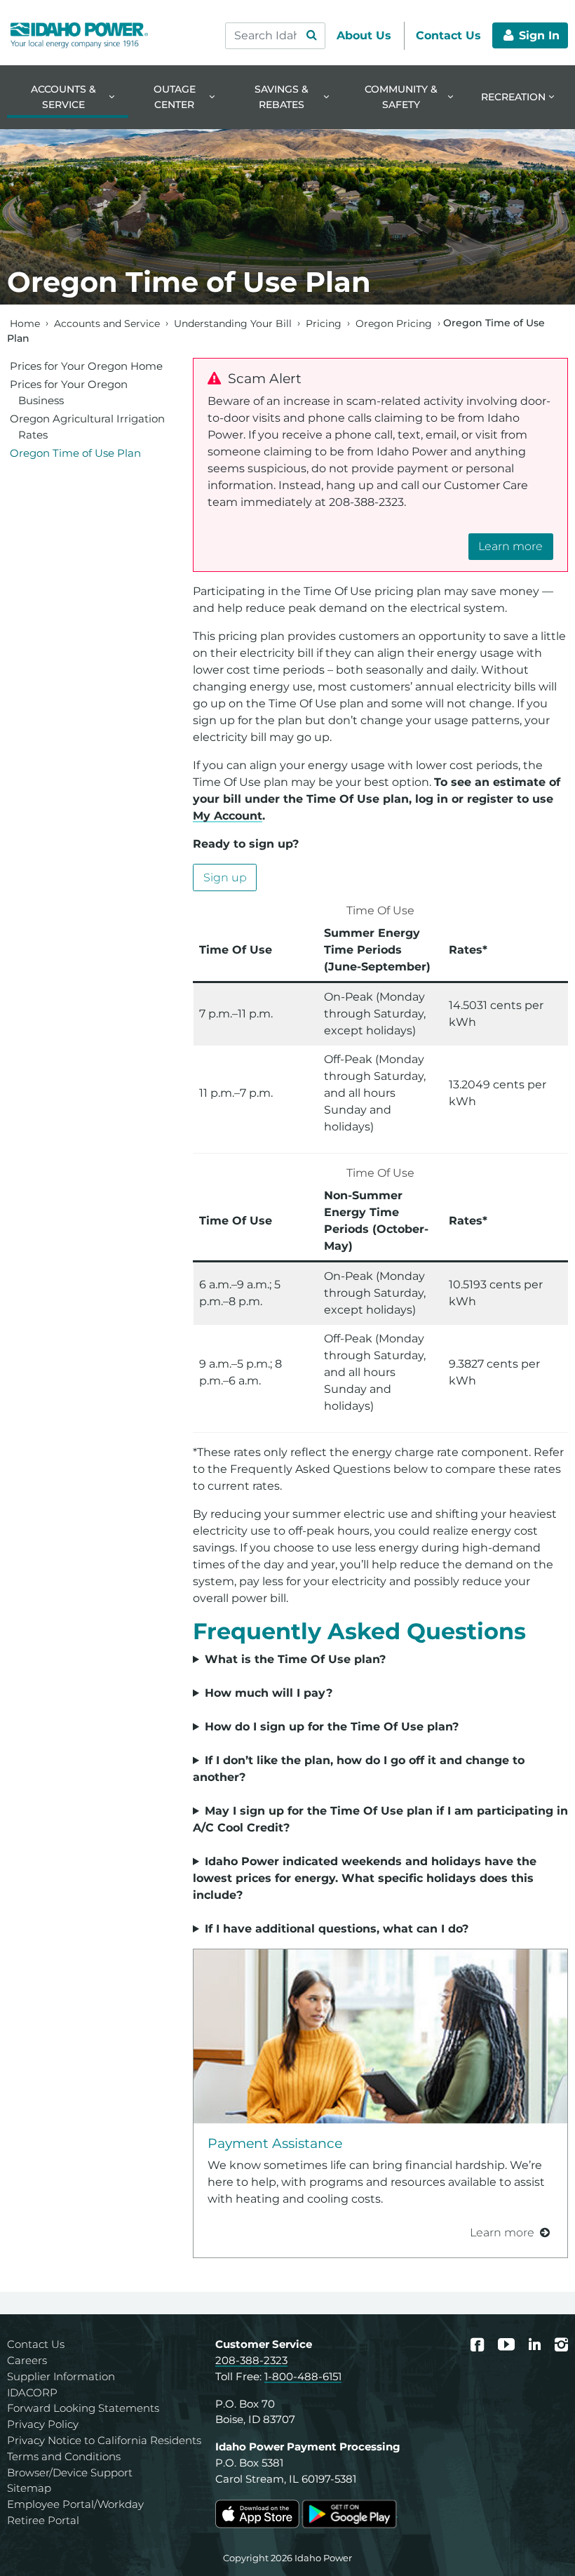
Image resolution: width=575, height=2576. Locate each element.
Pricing (324, 323)
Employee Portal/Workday (75, 2504)
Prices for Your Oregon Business (69, 392)
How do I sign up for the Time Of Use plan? (332, 1727)
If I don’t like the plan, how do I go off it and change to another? (359, 1769)
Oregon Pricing (394, 323)
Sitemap (29, 2488)
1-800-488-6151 (303, 2376)
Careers (27, 2360)
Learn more (510, 546)
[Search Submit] (311, 36)
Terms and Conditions (64, 2456)
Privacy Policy (43, 2424)
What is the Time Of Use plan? (295, 1659)
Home (25, 323)
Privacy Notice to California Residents (104, 2440)
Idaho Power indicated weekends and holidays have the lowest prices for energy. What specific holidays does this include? (365, 1878)
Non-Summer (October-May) (375, 1660)
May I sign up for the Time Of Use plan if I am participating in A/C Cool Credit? (380, 1819)
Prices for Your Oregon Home (86, 366)
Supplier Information (61, 2376)
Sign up (225, 877)
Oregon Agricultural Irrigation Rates (87, 427)
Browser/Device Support (70, 2472)
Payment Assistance (275, 2143)
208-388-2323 (251, 2360)
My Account (228, 816)
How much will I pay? (269, 1693)
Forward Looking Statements (83, 2408)
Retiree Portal (43, 2520)
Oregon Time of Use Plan (75, 453)
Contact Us (36, 2344)
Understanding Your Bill (233, 323)
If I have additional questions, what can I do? (337, 1929)
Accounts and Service (107, 323)
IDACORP (32, 2393)
